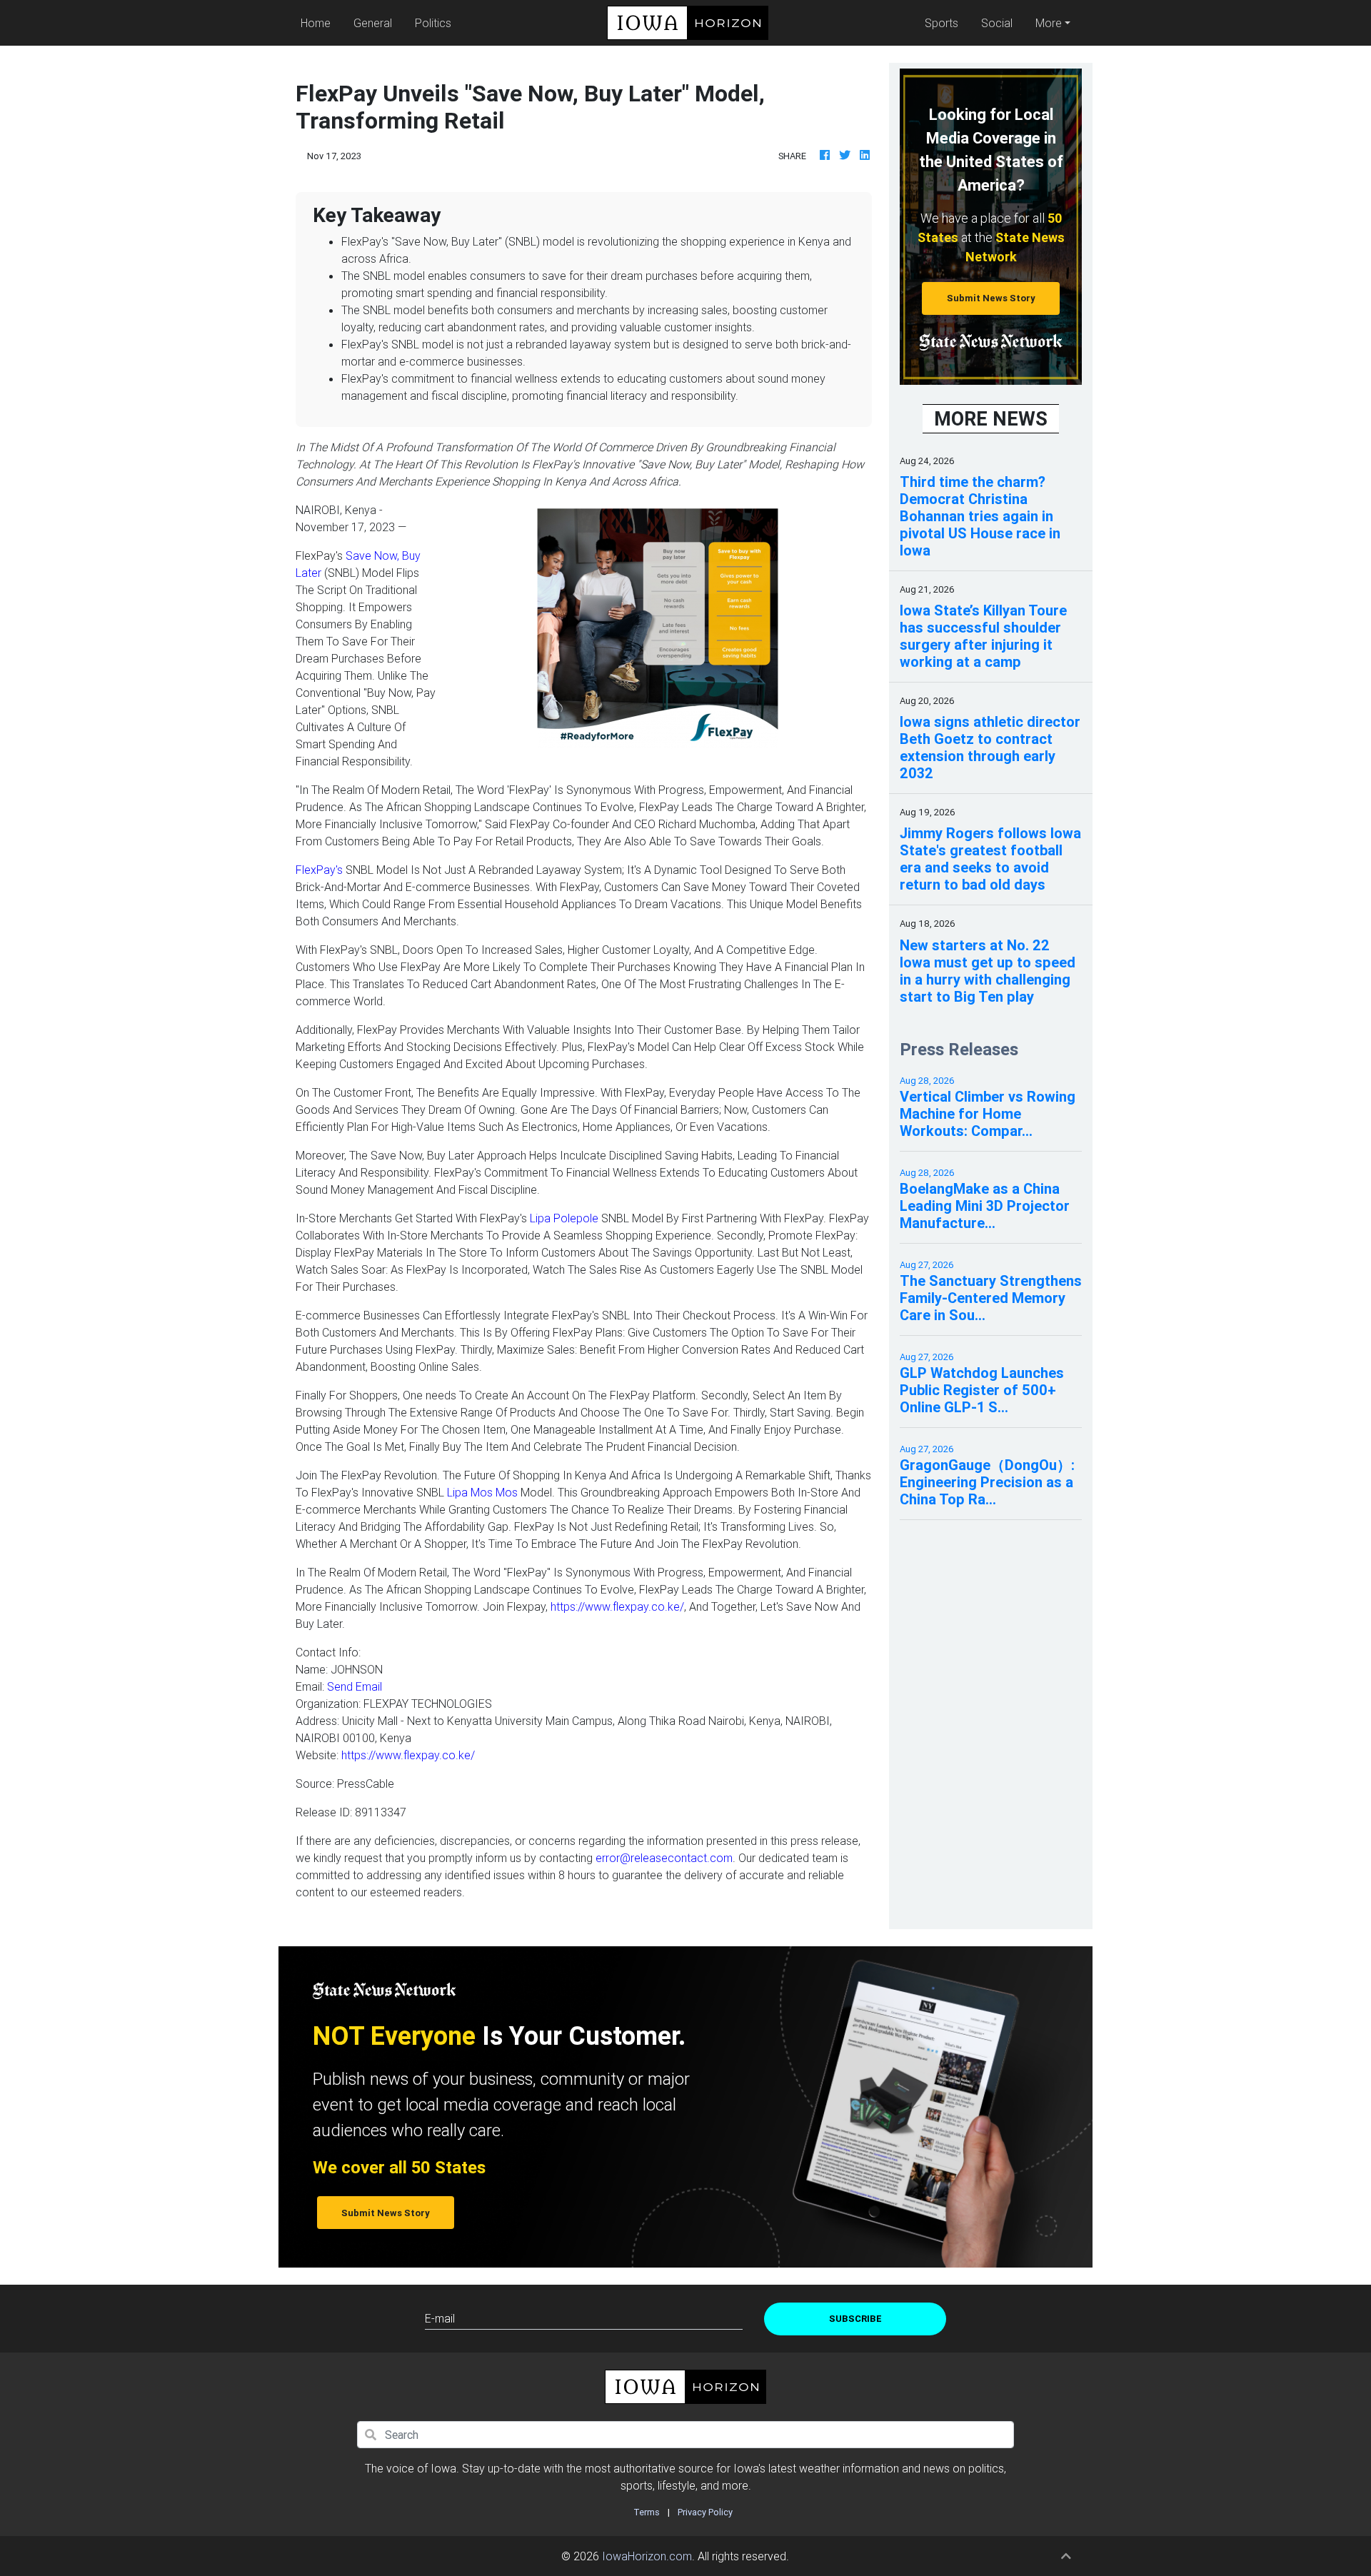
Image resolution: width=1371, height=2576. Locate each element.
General (373, 23)
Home (318, 22)
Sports (941, 23)
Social (997, 23)
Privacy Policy (705, 2512)
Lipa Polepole (564, 1218)
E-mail (440, 2318)
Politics (433, 23)
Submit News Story (991, 298)
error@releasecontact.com (664, 1858)
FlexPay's (319, 870)
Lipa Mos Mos (482, 1492)
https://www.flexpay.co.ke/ (617, 1606)
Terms (647, 2512)
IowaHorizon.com (647, 2556)
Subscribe (855, 2319)
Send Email (355, 1686)
